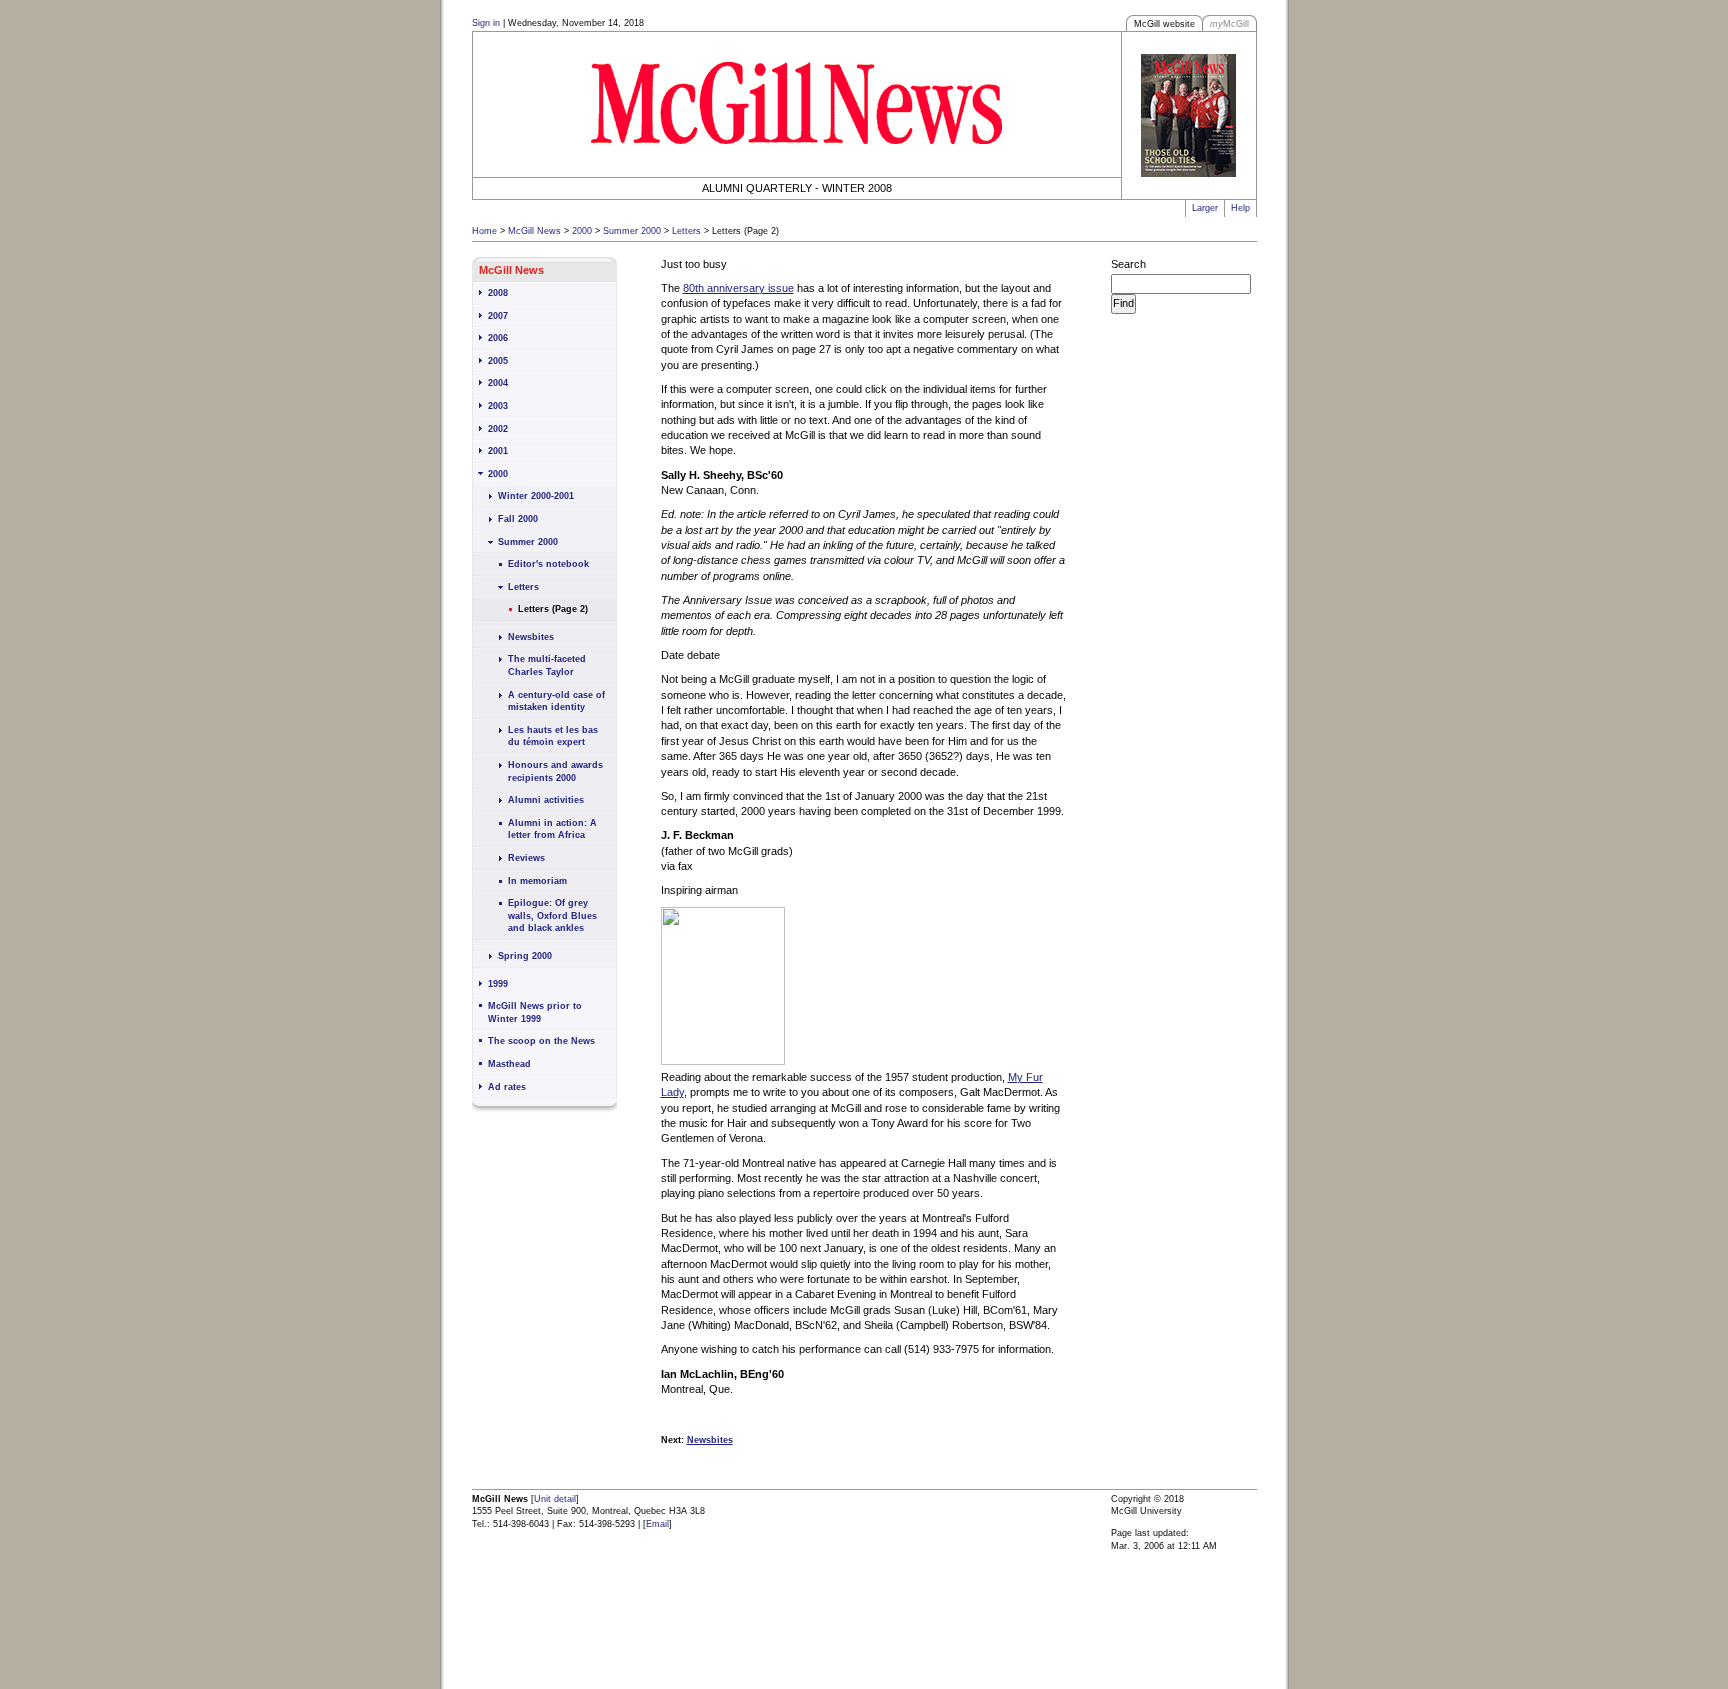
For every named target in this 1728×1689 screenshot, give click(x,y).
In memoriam (537, 881)
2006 (498, 338)
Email (657, 1524)
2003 (498, 406)
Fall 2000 (518, 519)
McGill (1229, 24)
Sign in (486, 23)
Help (1240, 208)
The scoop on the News (541, 1041)
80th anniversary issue (738, 288)
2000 (582, 231)
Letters (686, 231)
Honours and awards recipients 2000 (555, 771)
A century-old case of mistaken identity (556, 701)
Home (484, 231)
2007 (498, 316)
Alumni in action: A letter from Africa (552, 829)
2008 (498, 293)
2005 (498, 361)
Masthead (509, 1064)
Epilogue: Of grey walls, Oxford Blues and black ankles (552, 915)
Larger (1205, 208)
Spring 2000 (525, 956)
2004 (498, 383)
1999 (498, 984)
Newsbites (531, 637)
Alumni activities (546, 800)
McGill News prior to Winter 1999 (535, 1012)
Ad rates (507, 1087)
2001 (498, 451)
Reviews (526, 858)
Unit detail (555, 1499)
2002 (498, 429)
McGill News (534, 231)
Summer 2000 (632, 231)
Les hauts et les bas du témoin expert (553, 736)
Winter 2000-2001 (536, 496)
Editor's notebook (548, 564)
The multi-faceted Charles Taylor (547, 665)
